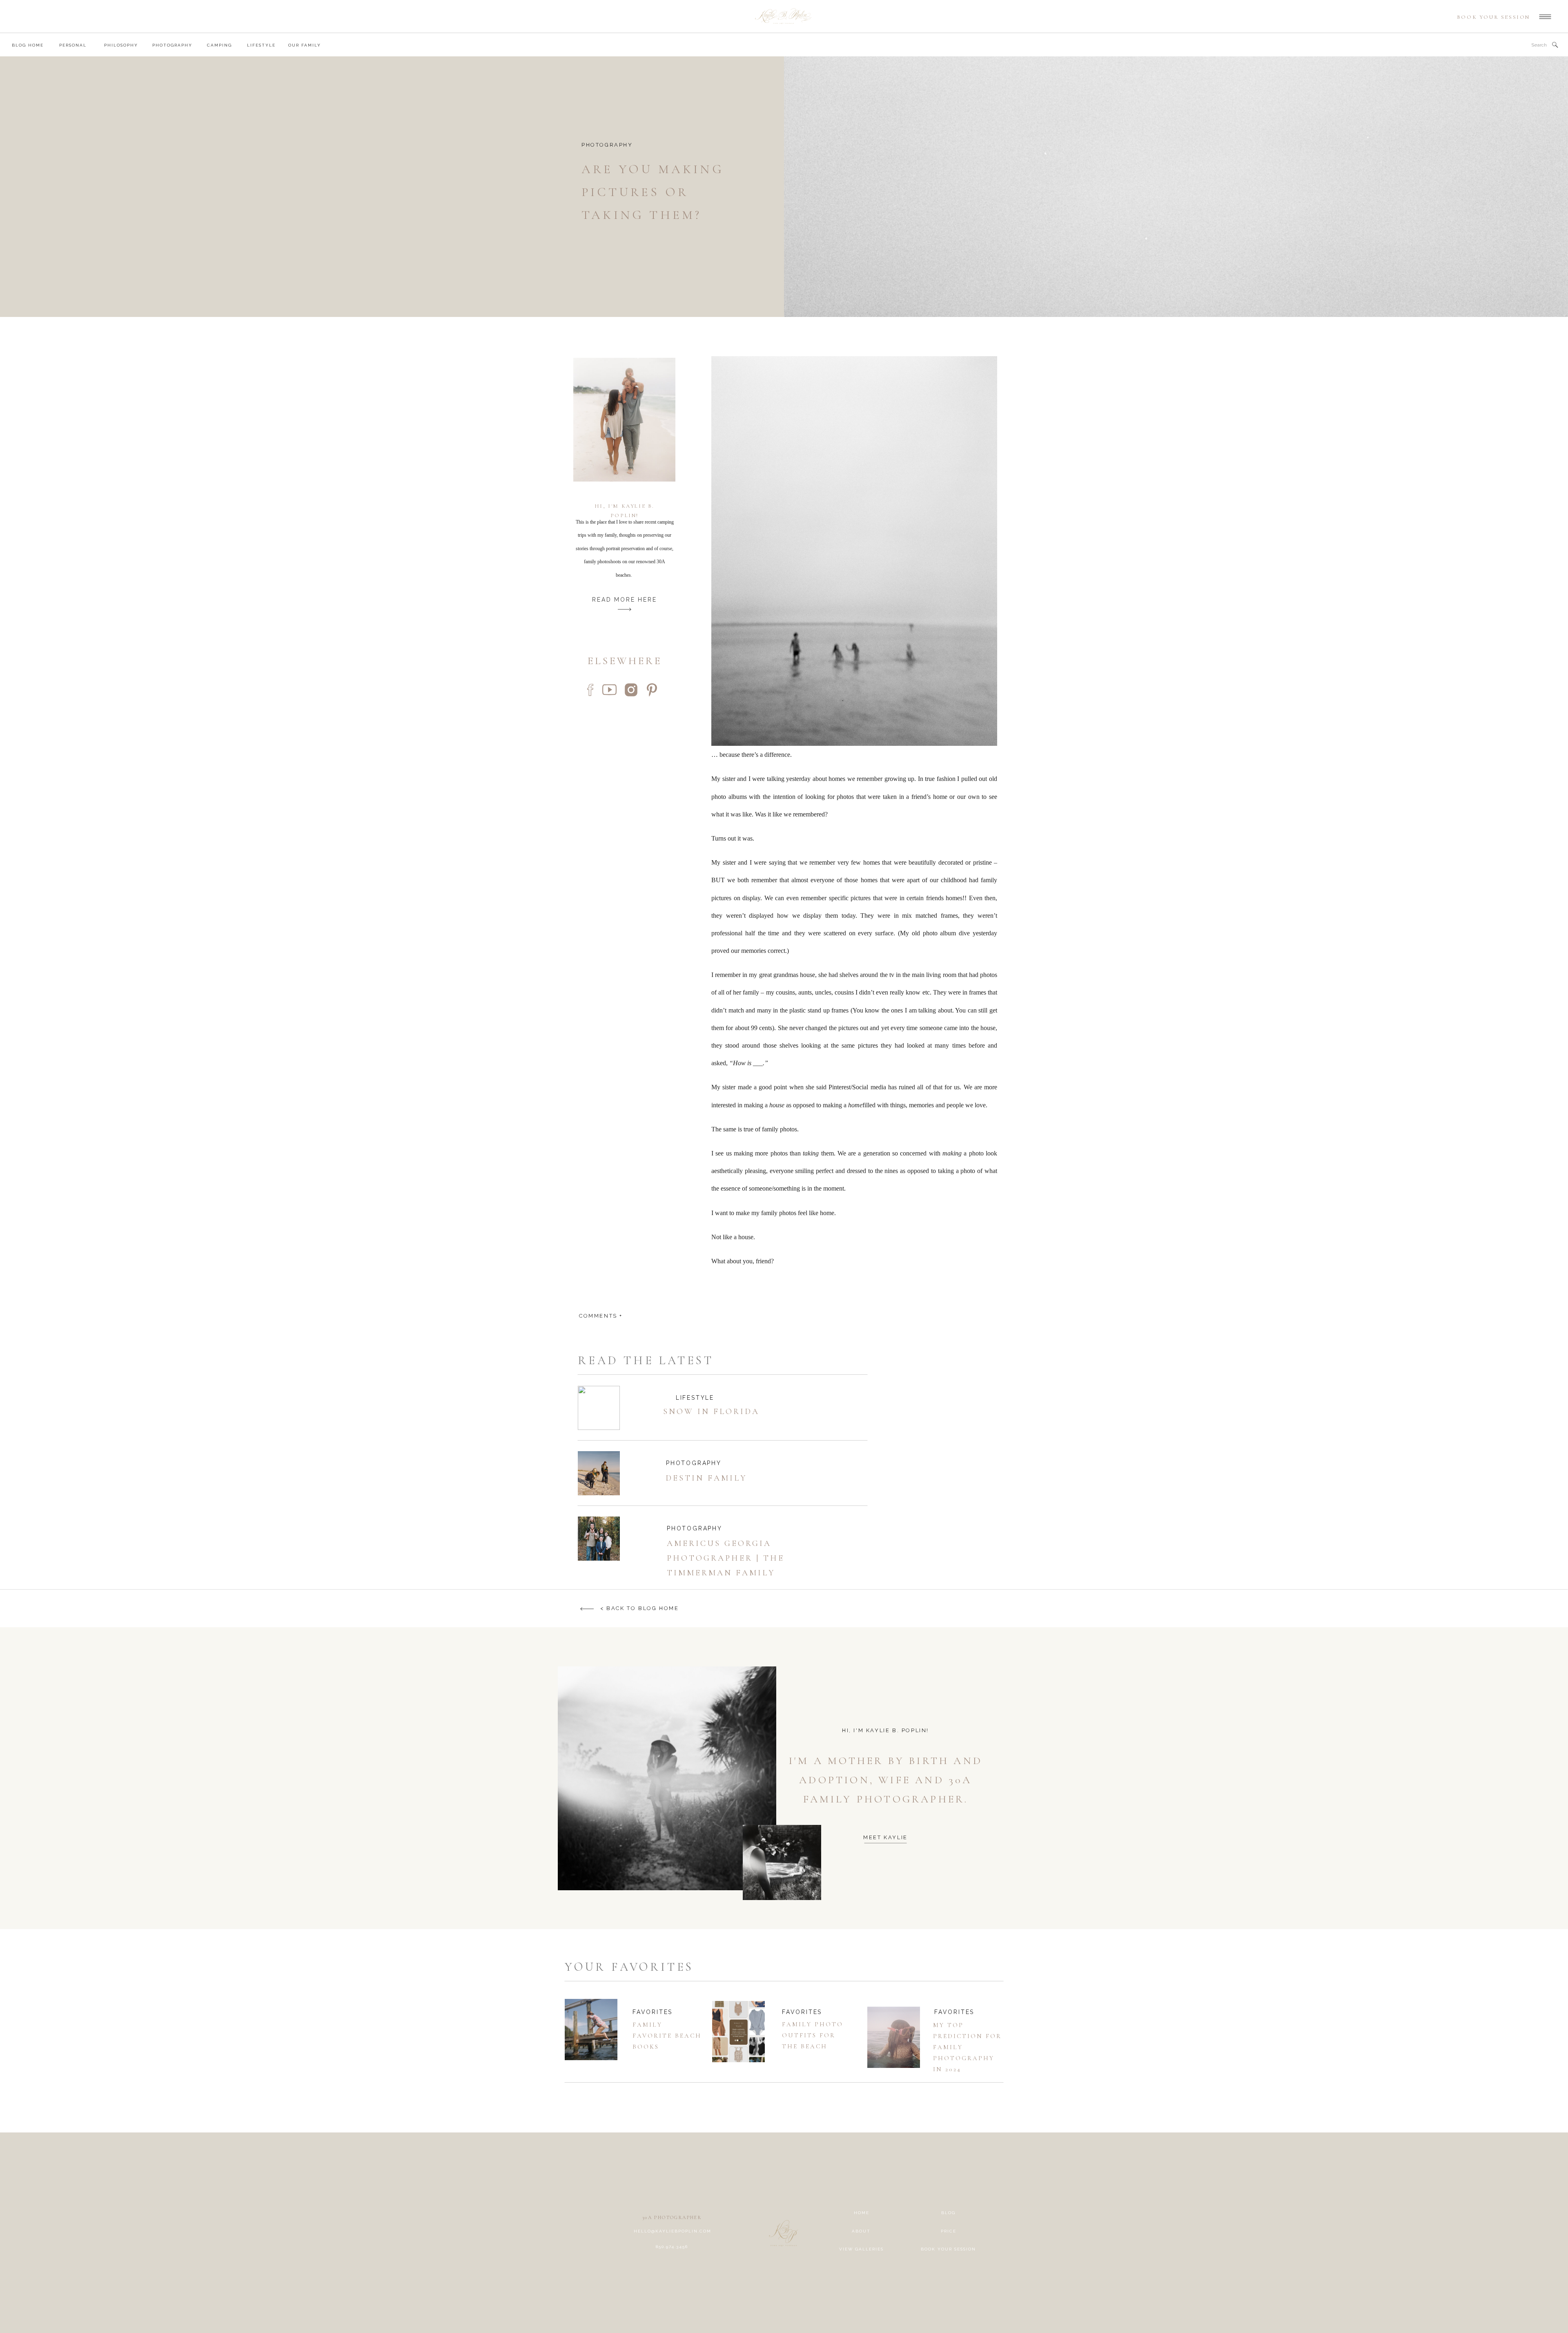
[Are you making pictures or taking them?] (1176, 187)
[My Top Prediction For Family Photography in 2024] (894, 2037)
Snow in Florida (711, 1412)
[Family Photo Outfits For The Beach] (738, 2032)
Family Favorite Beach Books (667, 2036)
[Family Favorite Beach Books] (591, 2030)
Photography (607, 145)
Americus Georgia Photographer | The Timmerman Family (726, 1558)
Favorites (653, 2012)
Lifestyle (695, 1398)
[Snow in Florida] (599, 1408)
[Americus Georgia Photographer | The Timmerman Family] (599, 1539)
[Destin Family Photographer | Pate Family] (599, 1473)
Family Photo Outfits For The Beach (813, 2035)
